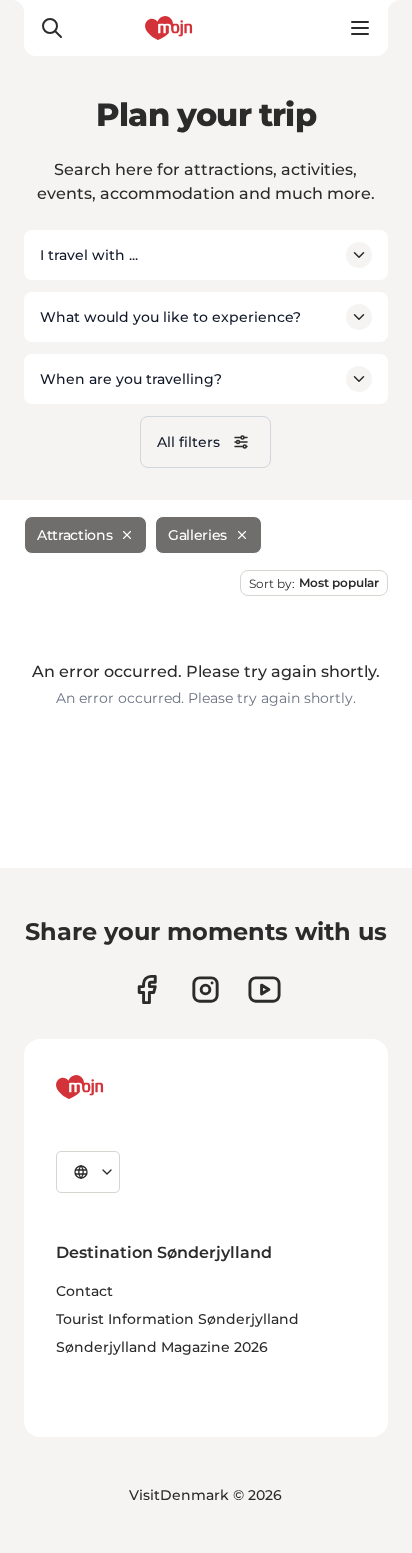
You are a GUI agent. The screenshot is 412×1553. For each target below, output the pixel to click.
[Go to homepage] (206, 28)
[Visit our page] (205, 989)
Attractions (74, 535)
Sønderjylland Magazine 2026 (162, 1347)
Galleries (197, 535)
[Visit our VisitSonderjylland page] (146, 989)
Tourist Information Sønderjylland (177, 1319)
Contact (84, 1291)
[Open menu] (360, 28)
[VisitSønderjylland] (117, 1087)
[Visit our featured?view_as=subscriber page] (264, 989)
